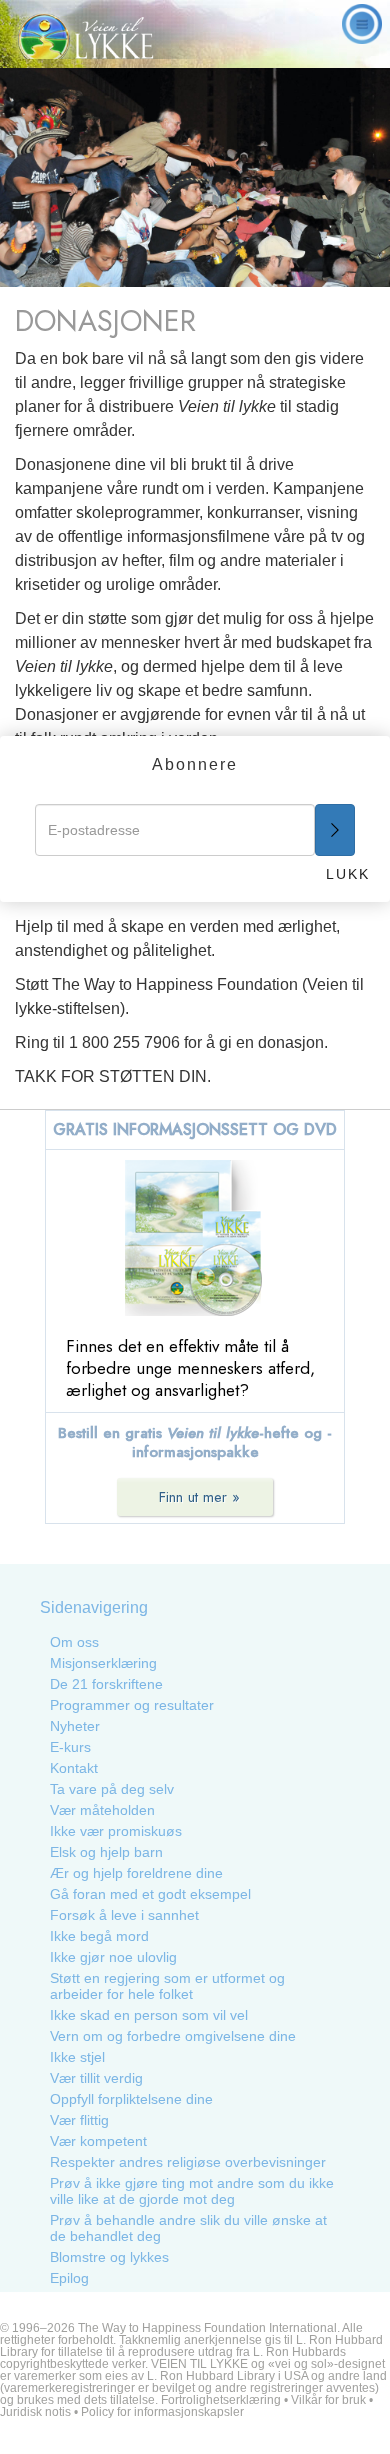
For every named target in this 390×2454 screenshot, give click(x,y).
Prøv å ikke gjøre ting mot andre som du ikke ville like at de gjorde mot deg (192, 2191)
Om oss (74, 1642)
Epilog (69, 2278)
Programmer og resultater (132, 1705)
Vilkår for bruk (328, 2400)
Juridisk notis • (40, 2412)
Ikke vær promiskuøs (116, 1831)
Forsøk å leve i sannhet (124, 1915)
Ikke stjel (77, 2057)
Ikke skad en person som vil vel (149, 2015)
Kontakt (74, 1768)
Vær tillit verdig (96, 2078)
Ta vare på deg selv (112, 1789)
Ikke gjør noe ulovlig (113, 1957)
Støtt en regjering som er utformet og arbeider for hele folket (167, 1986)
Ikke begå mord (99, 1936)
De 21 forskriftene (106, 1684)
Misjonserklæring (103, 1663)
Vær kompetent (98, 2141)
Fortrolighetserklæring (221, 2400)
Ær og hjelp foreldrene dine (136, 1873)
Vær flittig (79, 2120)
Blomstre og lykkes (109, 2257)
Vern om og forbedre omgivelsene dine (173, 2036)
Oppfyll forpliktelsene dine (131, 2099)
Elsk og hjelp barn (106, 1852)
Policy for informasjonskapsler (162, 2412)
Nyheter (75, 1726)
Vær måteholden (102, 1810)
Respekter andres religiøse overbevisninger (188, 2162)
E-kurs (70, 1747)
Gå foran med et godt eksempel (150, 1894)
